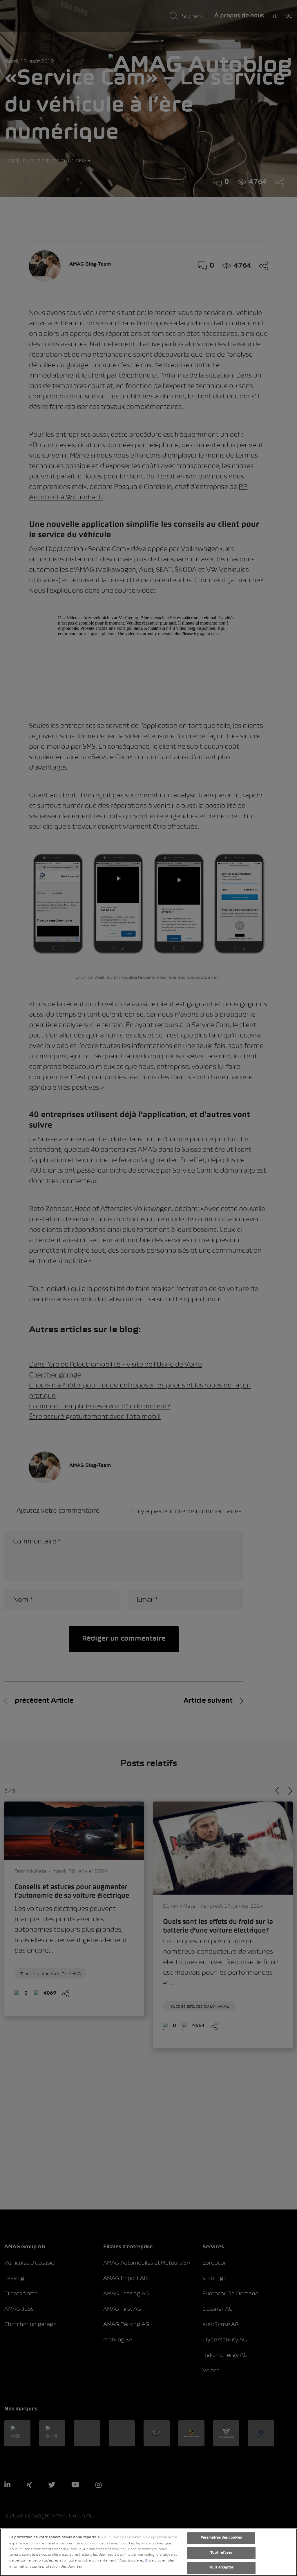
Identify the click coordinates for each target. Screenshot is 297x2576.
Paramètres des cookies (221, 2538)
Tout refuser (221, 2553)
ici (146, 2561)
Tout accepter (221, 2568)
